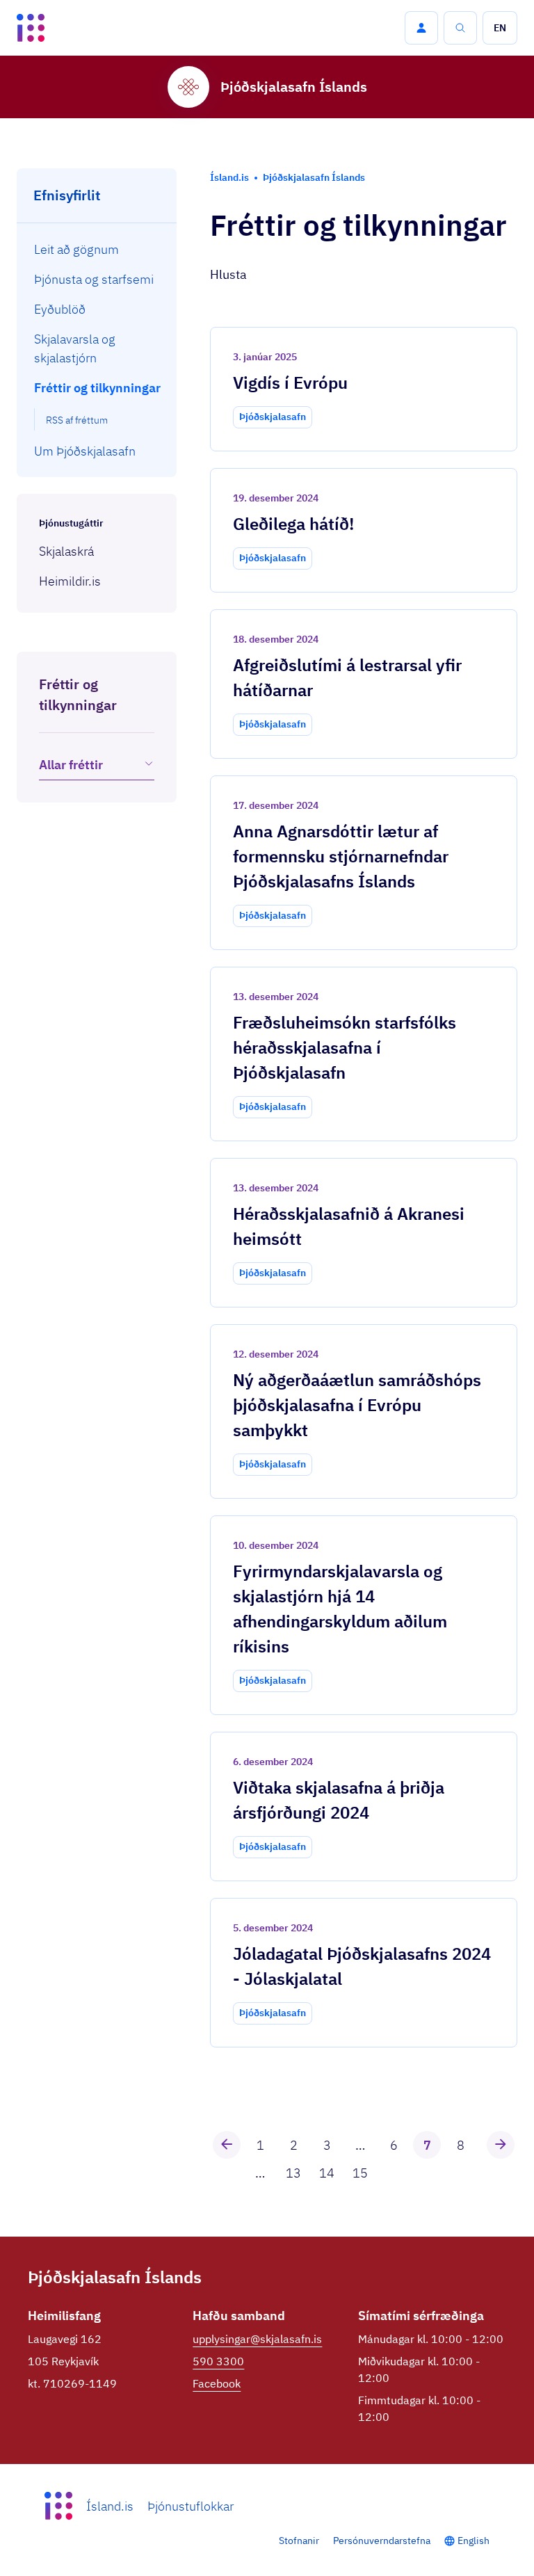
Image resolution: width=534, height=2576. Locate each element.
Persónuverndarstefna (382, 2541)
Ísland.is (110, 2506)
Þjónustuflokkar (191, 2506)
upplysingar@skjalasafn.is (257, 2339)
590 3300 (218, 2361)
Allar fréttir (71, 765)
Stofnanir (299, 2541)
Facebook (217, 2383)
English (474, 2541)
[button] (421, 28)
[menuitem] (97, 249)
